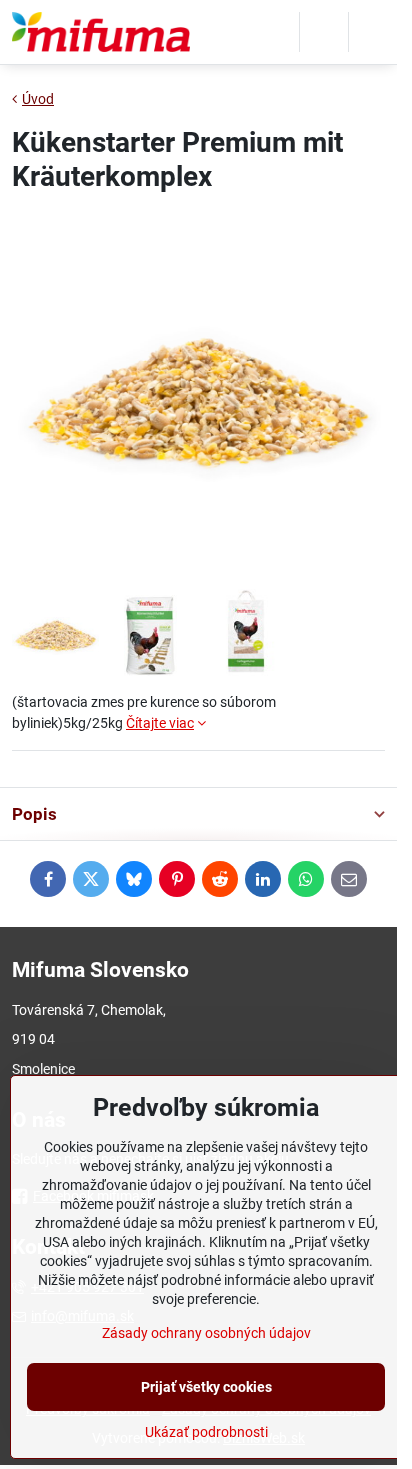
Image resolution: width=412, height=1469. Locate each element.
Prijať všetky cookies (206, 1387)
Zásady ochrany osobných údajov (206, 1333)
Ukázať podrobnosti (206, 1432)
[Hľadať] (324, 32)
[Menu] (373, 32)
